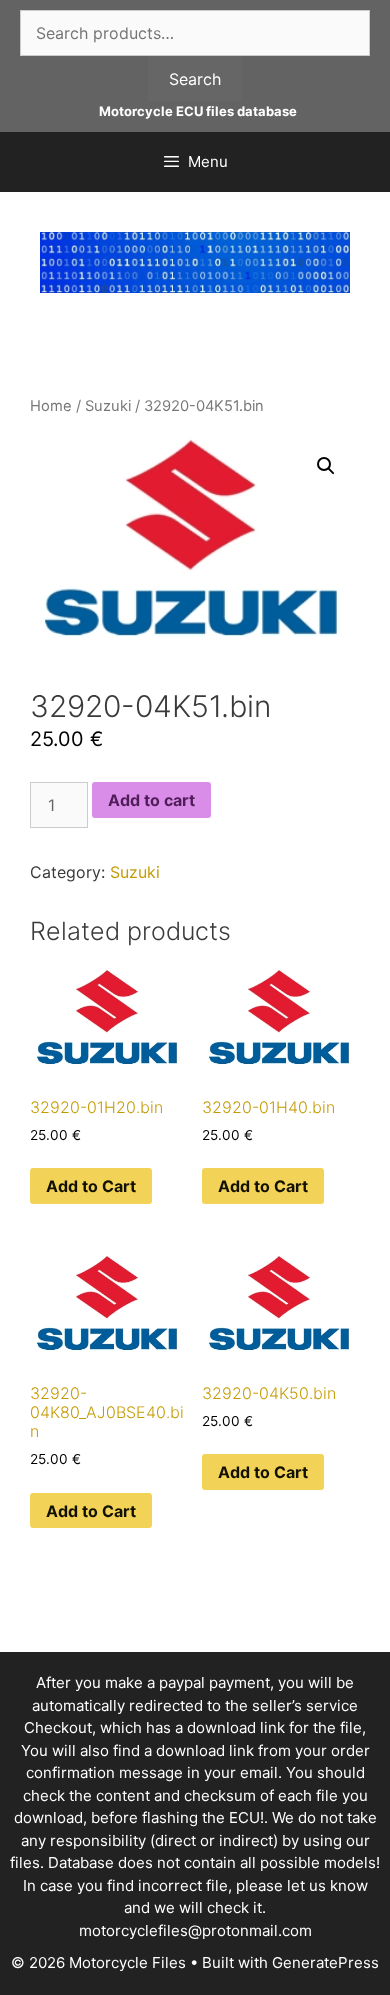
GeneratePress (325, 1962)
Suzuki (108, 406)
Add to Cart (91, 1186)
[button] (326, 466)
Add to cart (151, 800)
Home (51, 406)
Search (195, 79)
